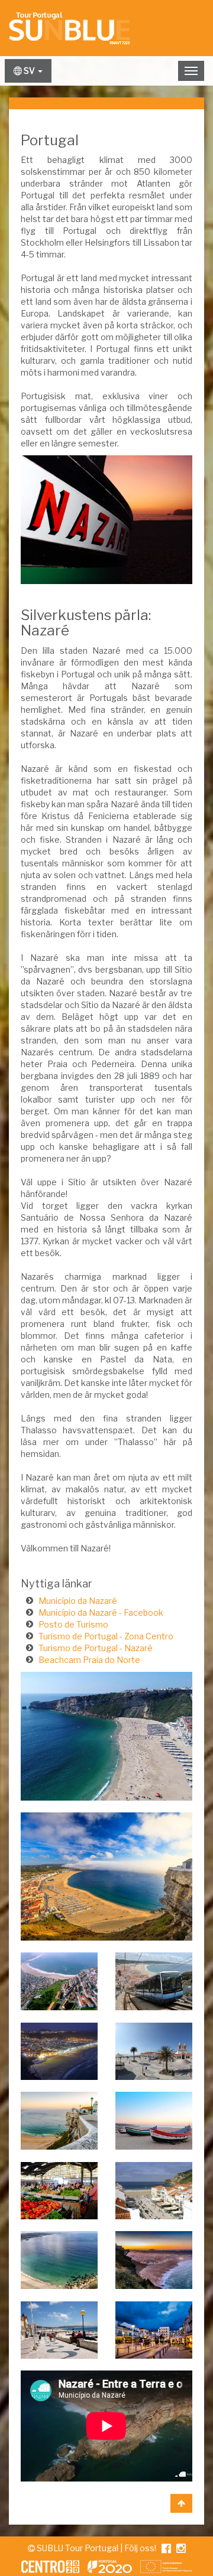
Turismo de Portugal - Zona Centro (106, 1636)
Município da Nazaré (78, 1601)
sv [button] (29, 71)
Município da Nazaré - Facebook (101, 1613)
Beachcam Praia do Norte (89, 1660)
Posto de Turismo (73, 1624)
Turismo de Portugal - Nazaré (96, 1648)
